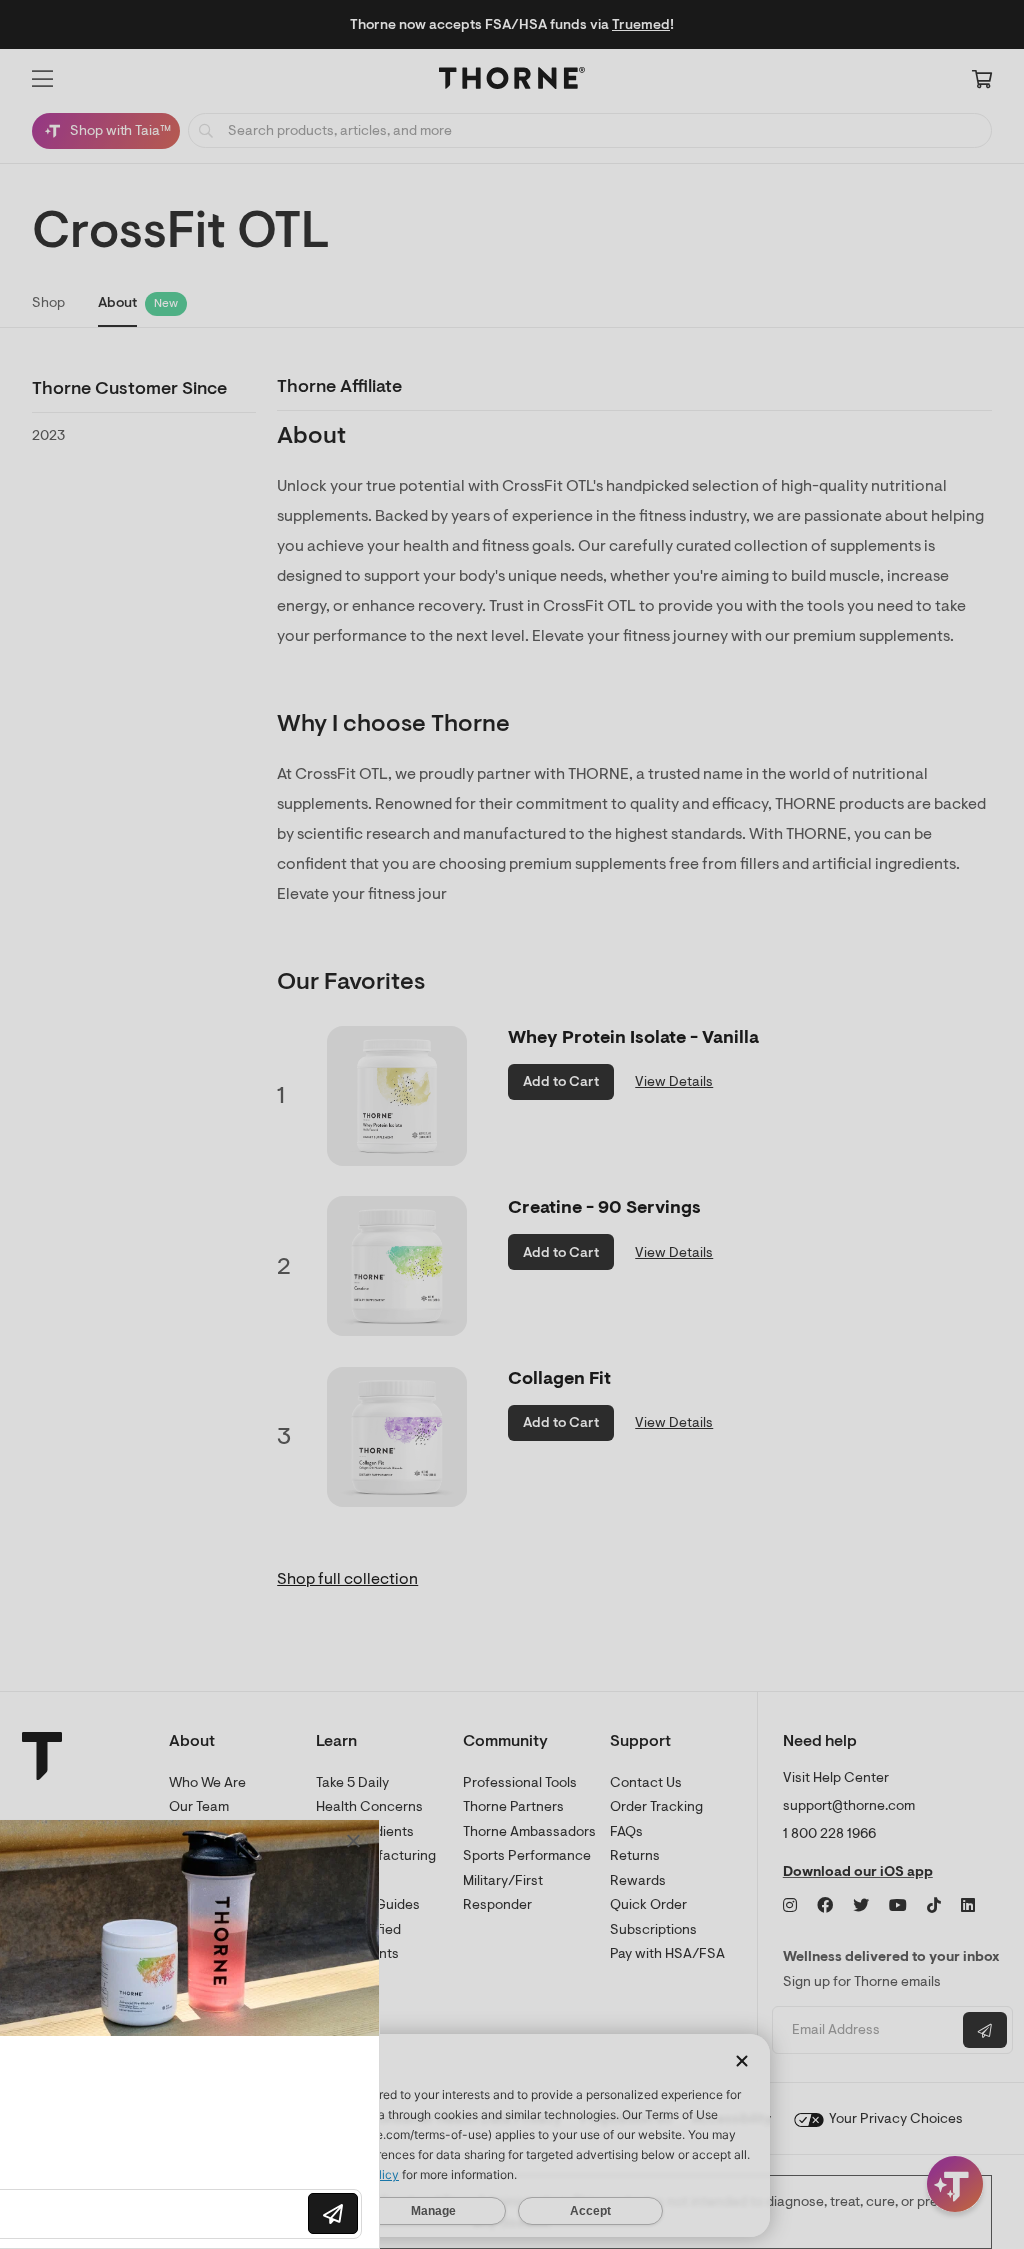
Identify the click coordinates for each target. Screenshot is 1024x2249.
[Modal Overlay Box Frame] (206, 2034)
